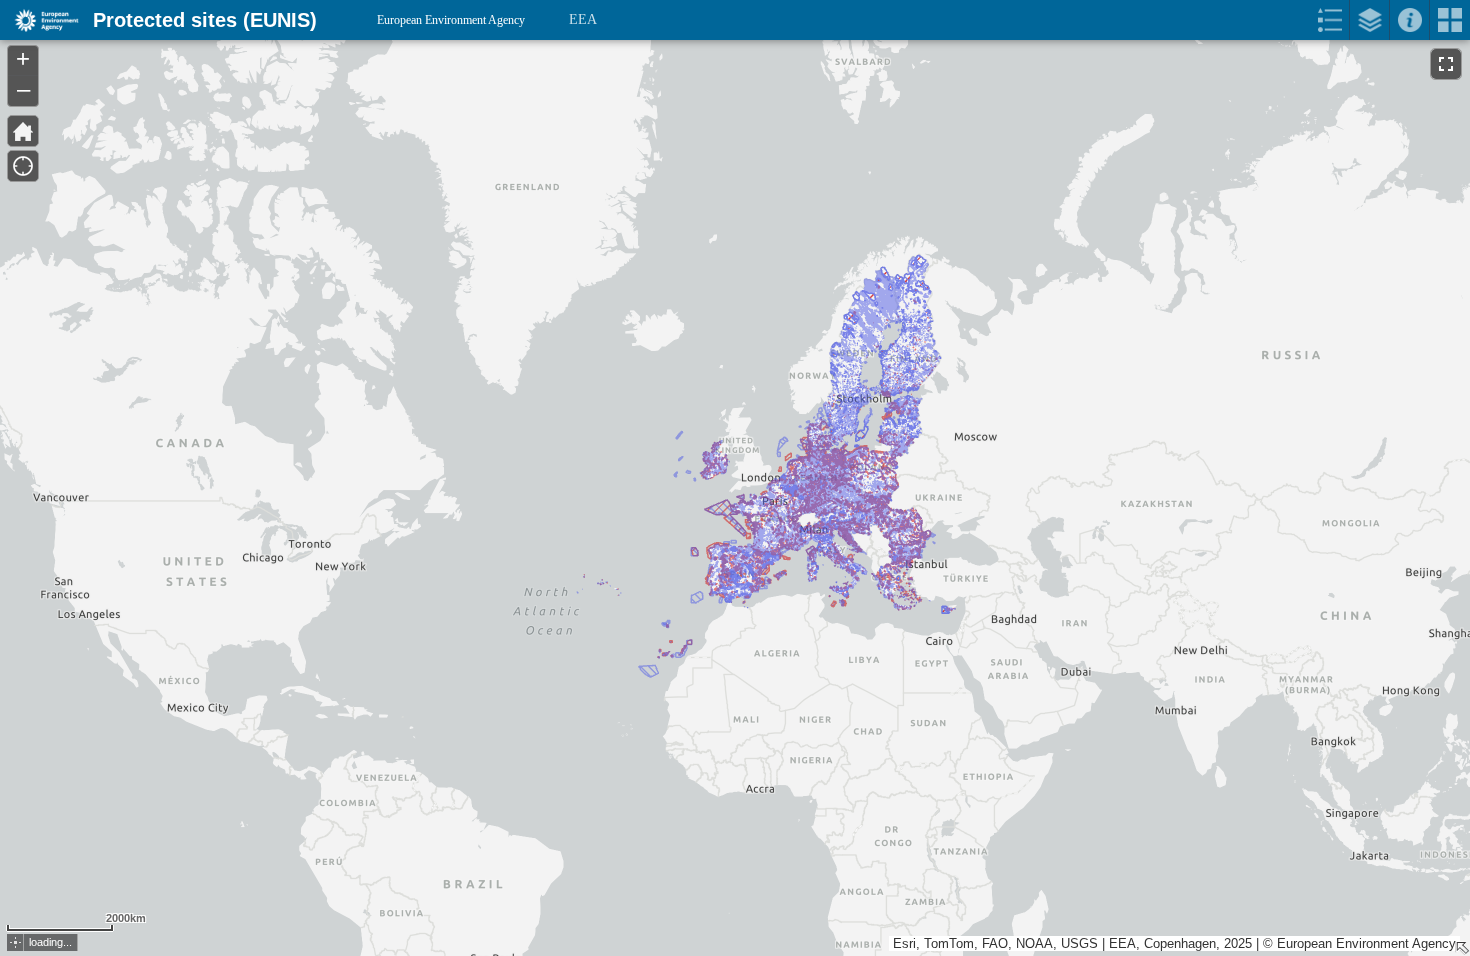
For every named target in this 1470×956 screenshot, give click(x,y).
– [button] (23, 89)
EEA (583, 19)
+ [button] (23, 59)
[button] (15, 942)
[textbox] (192, 62)
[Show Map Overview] (1462, 948)
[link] (40, 20)
